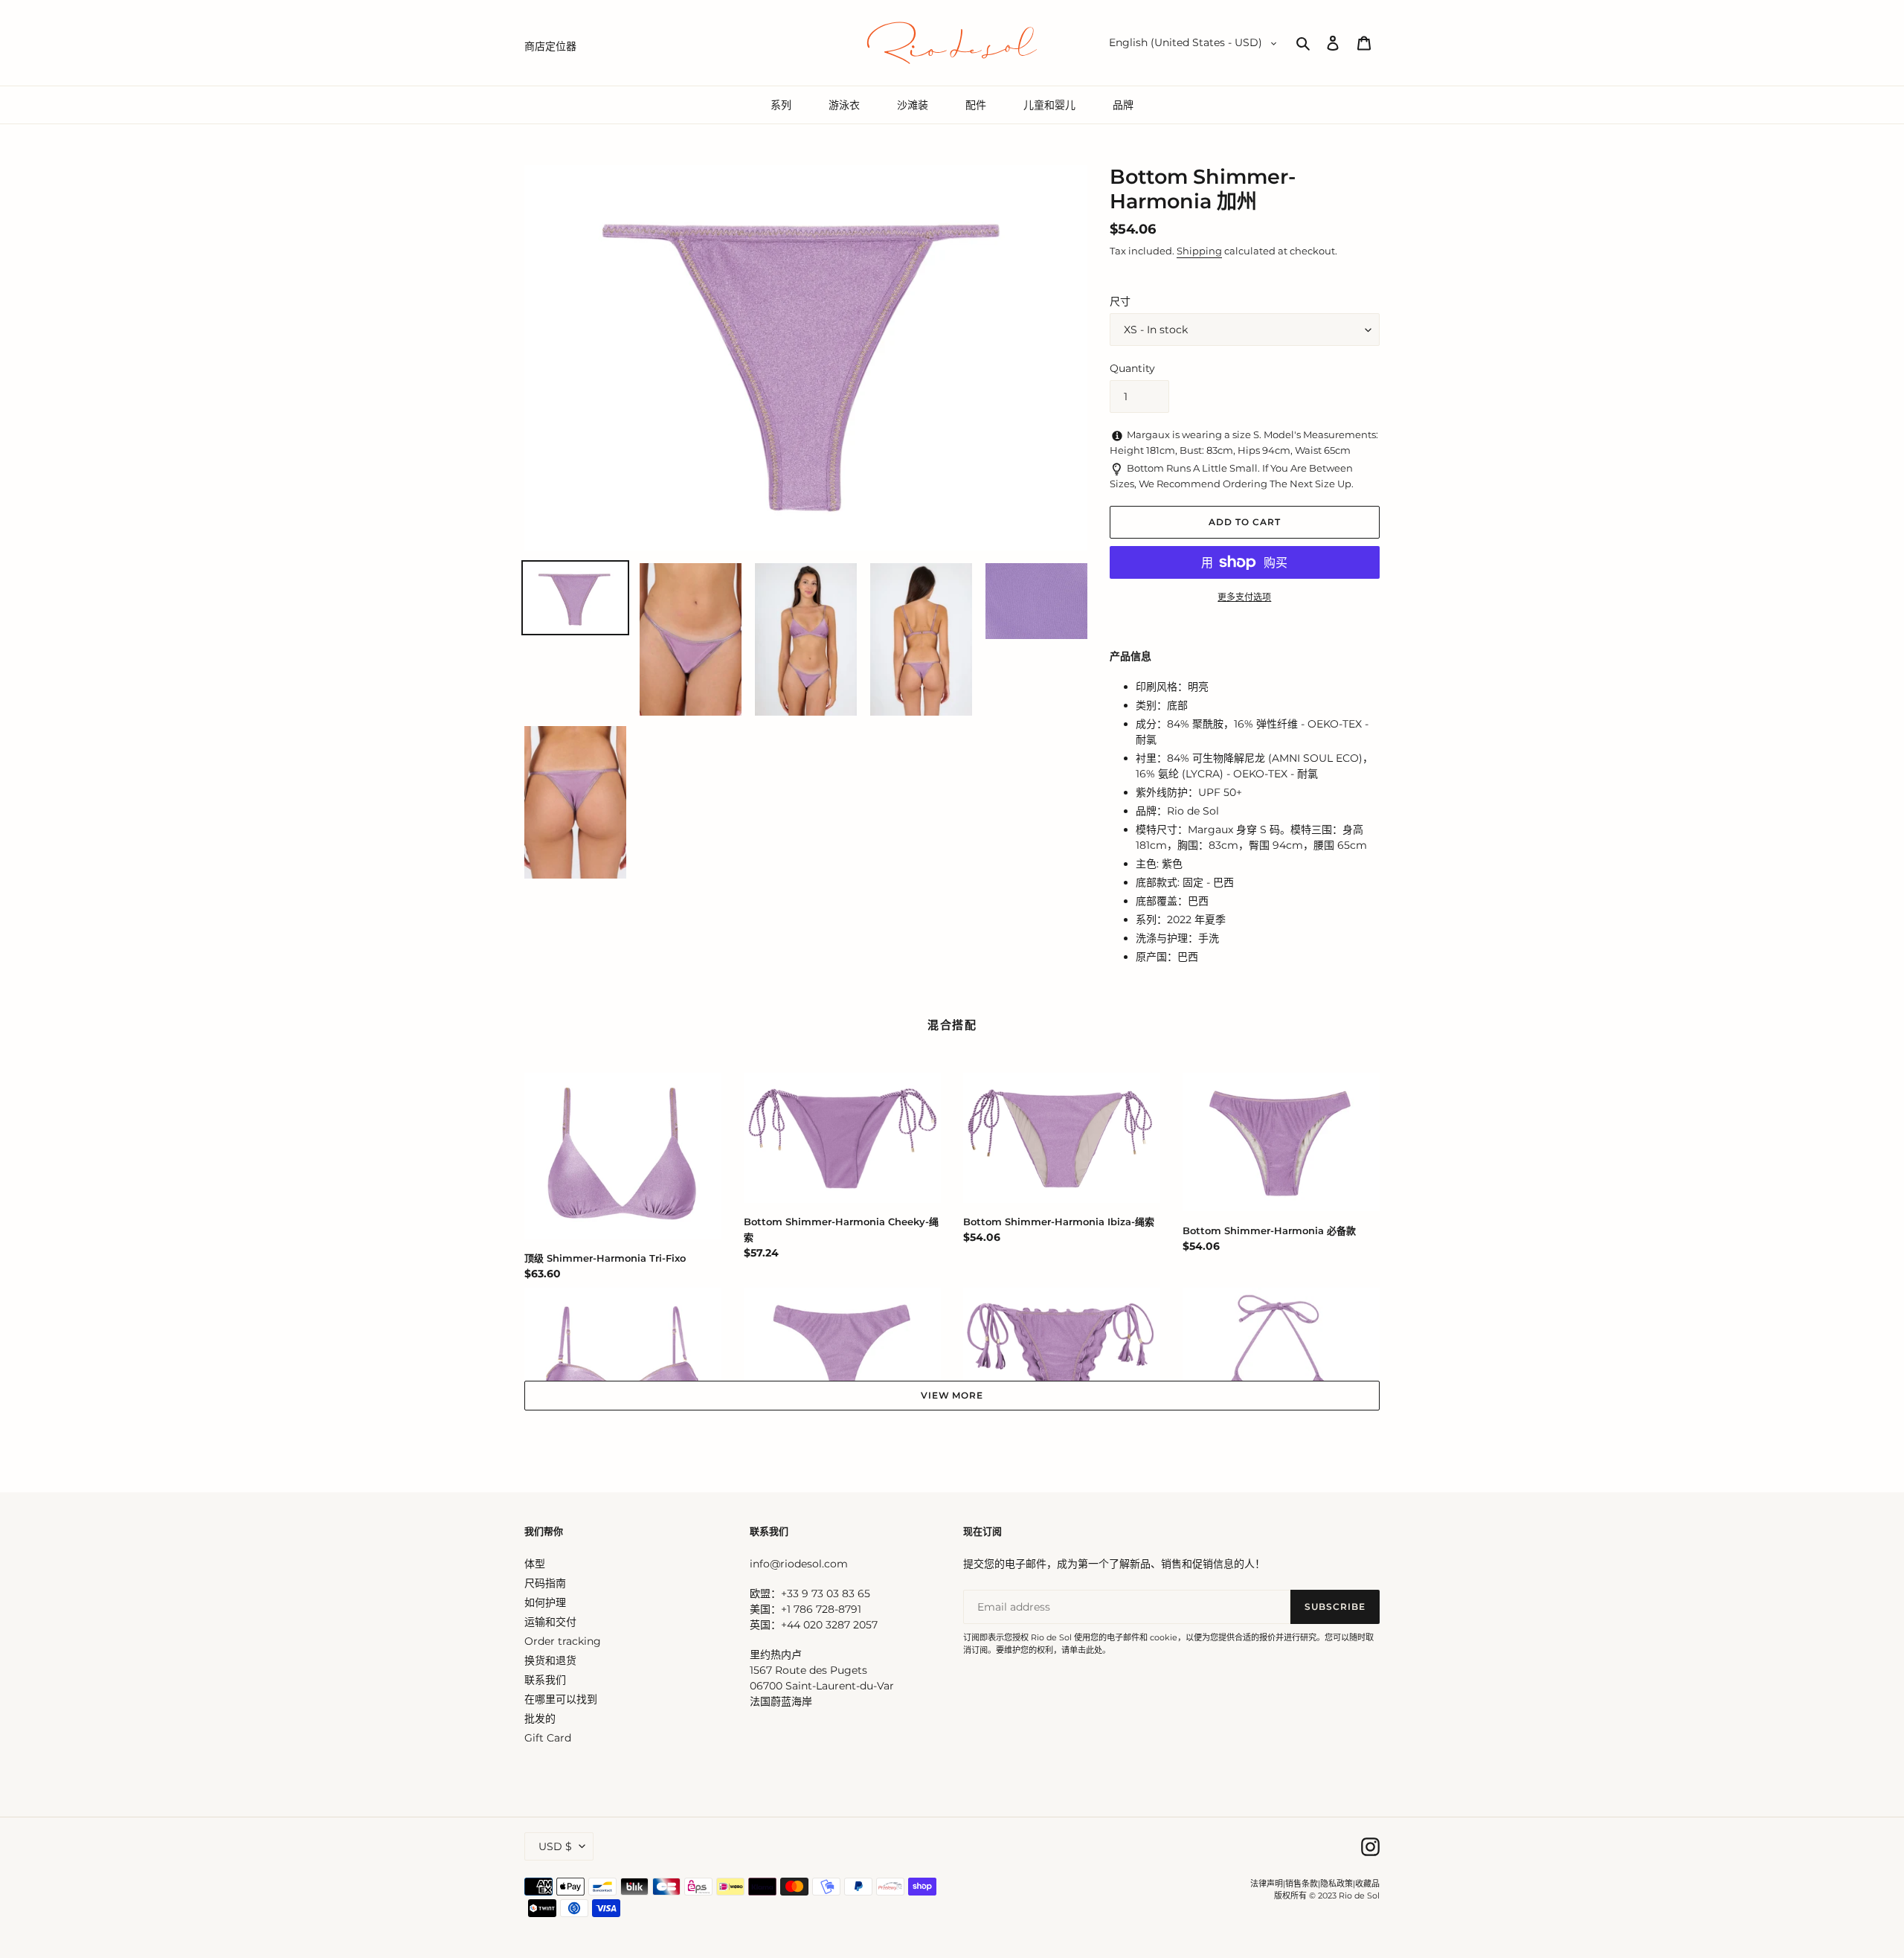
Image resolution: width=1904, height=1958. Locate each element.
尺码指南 (545, 1583)
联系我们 (545, 1680)
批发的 (540, 1718)
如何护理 (545, 1602)
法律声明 (1267, 1884)
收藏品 (1367, 1884)
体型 (535, 1564)
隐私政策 (1337, 1884)
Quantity (1132, 368)
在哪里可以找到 (561, 1699)
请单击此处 (1082, 1650)
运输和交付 (550, 1622)
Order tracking (563, 1641)
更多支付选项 (1244, 597)
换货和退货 (550, 1660)
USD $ (555, 1846)
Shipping (1199, 251)
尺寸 (1120, 301)
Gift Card (548, 1738)
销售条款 (1302, 1884)
